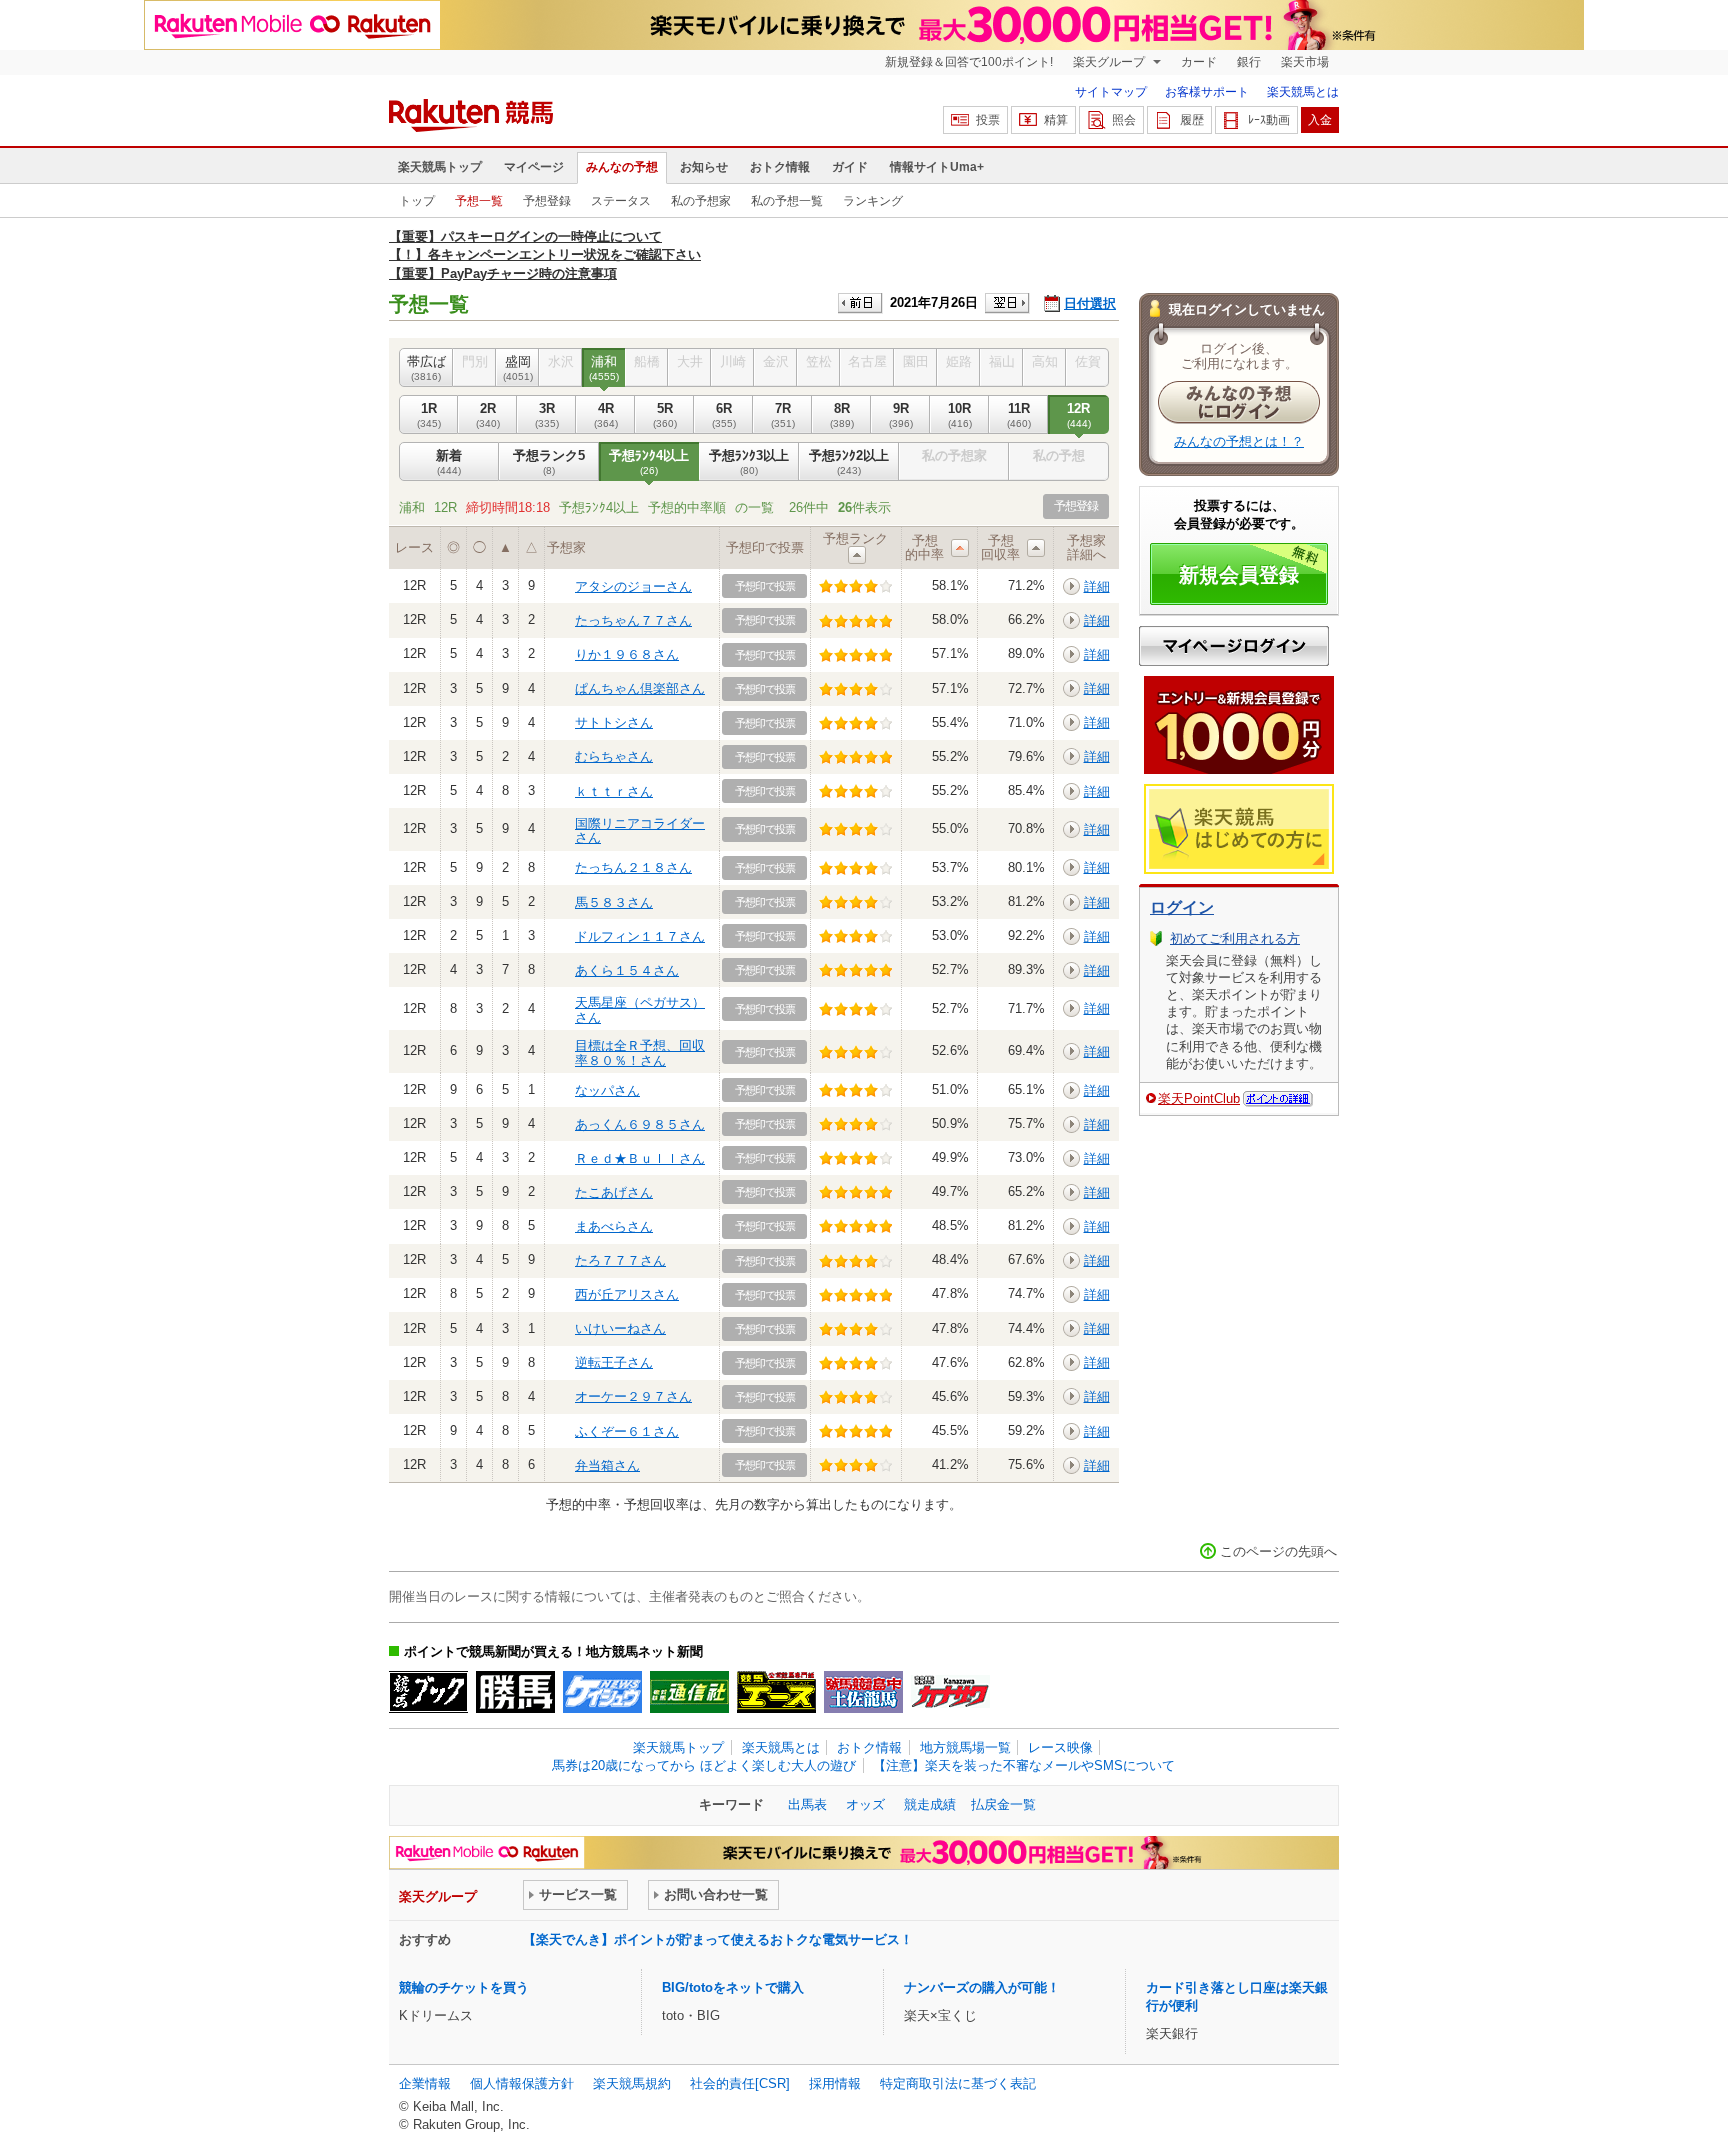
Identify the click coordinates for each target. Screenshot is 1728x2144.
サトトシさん (614, 722)
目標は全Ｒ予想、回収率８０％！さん (640, 1052)
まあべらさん (614, 1226)
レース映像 (1060, 1747)
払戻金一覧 (1003, 1804)
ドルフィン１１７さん (640, 936)
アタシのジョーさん (633, 586)
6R (724, 414)
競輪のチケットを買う (464, 1987)
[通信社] (689, 1692)
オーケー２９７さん (633, 1396)
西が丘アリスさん (627, 1294)
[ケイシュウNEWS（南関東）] (602, 1692)
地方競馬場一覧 (965, 1747)
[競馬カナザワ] (950, 1692)
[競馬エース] (776, 1692)
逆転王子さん (614, 1362)
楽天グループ (1110, 62)
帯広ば (426, 367)
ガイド (850, 167)
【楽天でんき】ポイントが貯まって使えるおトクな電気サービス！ (718, 1939)
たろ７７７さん (620, 1260)
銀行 (1249, 62)
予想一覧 (479, 201)
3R (547, 414)
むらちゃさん (614, 756)
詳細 (1097, 586)
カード (1199, 62)
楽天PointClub (1199, 1098)
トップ (417, 201)
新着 (449, 461)
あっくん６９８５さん (640, 1124)
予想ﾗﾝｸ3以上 (749, 461)
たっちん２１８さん (633, 867)
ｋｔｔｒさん (614, 791)
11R (1019, 414)
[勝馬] (515, 1692)
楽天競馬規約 (632, 2083)
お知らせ (704, 167)
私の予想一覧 (787, 201)
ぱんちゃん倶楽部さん (640, 688)
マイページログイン (1234, 646)
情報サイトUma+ (937, 167)
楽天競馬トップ (440, 167)
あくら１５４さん (627, 970)
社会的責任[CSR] (740, 2083)
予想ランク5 (549, 461)
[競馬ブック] (428, 1692)
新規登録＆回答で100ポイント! (969, 62)
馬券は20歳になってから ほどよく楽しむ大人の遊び (704, 1765)
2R (488, 414)
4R (606, 414)
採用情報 (835, 2083)
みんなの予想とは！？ (1239, 441)
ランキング (873, 201)
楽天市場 (1305, 62)
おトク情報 (780, 167)
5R (665, 414)
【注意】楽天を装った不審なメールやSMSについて (1024, 1765)
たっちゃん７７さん (633, 620)
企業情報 (425, 2083)
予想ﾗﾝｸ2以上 (849, 461)
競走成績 (930, 1804)
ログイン (1182, 907)
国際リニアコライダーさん (640, 830)
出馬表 (807, 1804)
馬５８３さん (614, 902)
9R (901, 414)
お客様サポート (1207, 92)
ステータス (621, 201)
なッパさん (607, 1090)
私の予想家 (701, 201)
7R (783, 414)
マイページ (534, 167)
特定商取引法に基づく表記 (958, 2083)
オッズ (865, 1804)
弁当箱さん (607, 1465)
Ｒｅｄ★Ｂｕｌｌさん (640, 1158)
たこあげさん (614, 1192)
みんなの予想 (622, 167)
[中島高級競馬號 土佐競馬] (863, 1692)
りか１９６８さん (627, 654)
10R (960, 414)
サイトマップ (1111, 92)
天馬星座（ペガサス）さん (640, 1009)
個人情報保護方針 (522, 2083)
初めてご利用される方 (1235, 938)
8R (842, 414)
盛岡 (518, 367)
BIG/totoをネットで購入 (733, 1987)
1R (429, 414)
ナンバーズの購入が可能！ (982, 1987)
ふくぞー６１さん (627, 1431)
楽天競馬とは (1303, 92)
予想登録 (547, 201)
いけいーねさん (620, 1328)
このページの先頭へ (1278, 1551)
